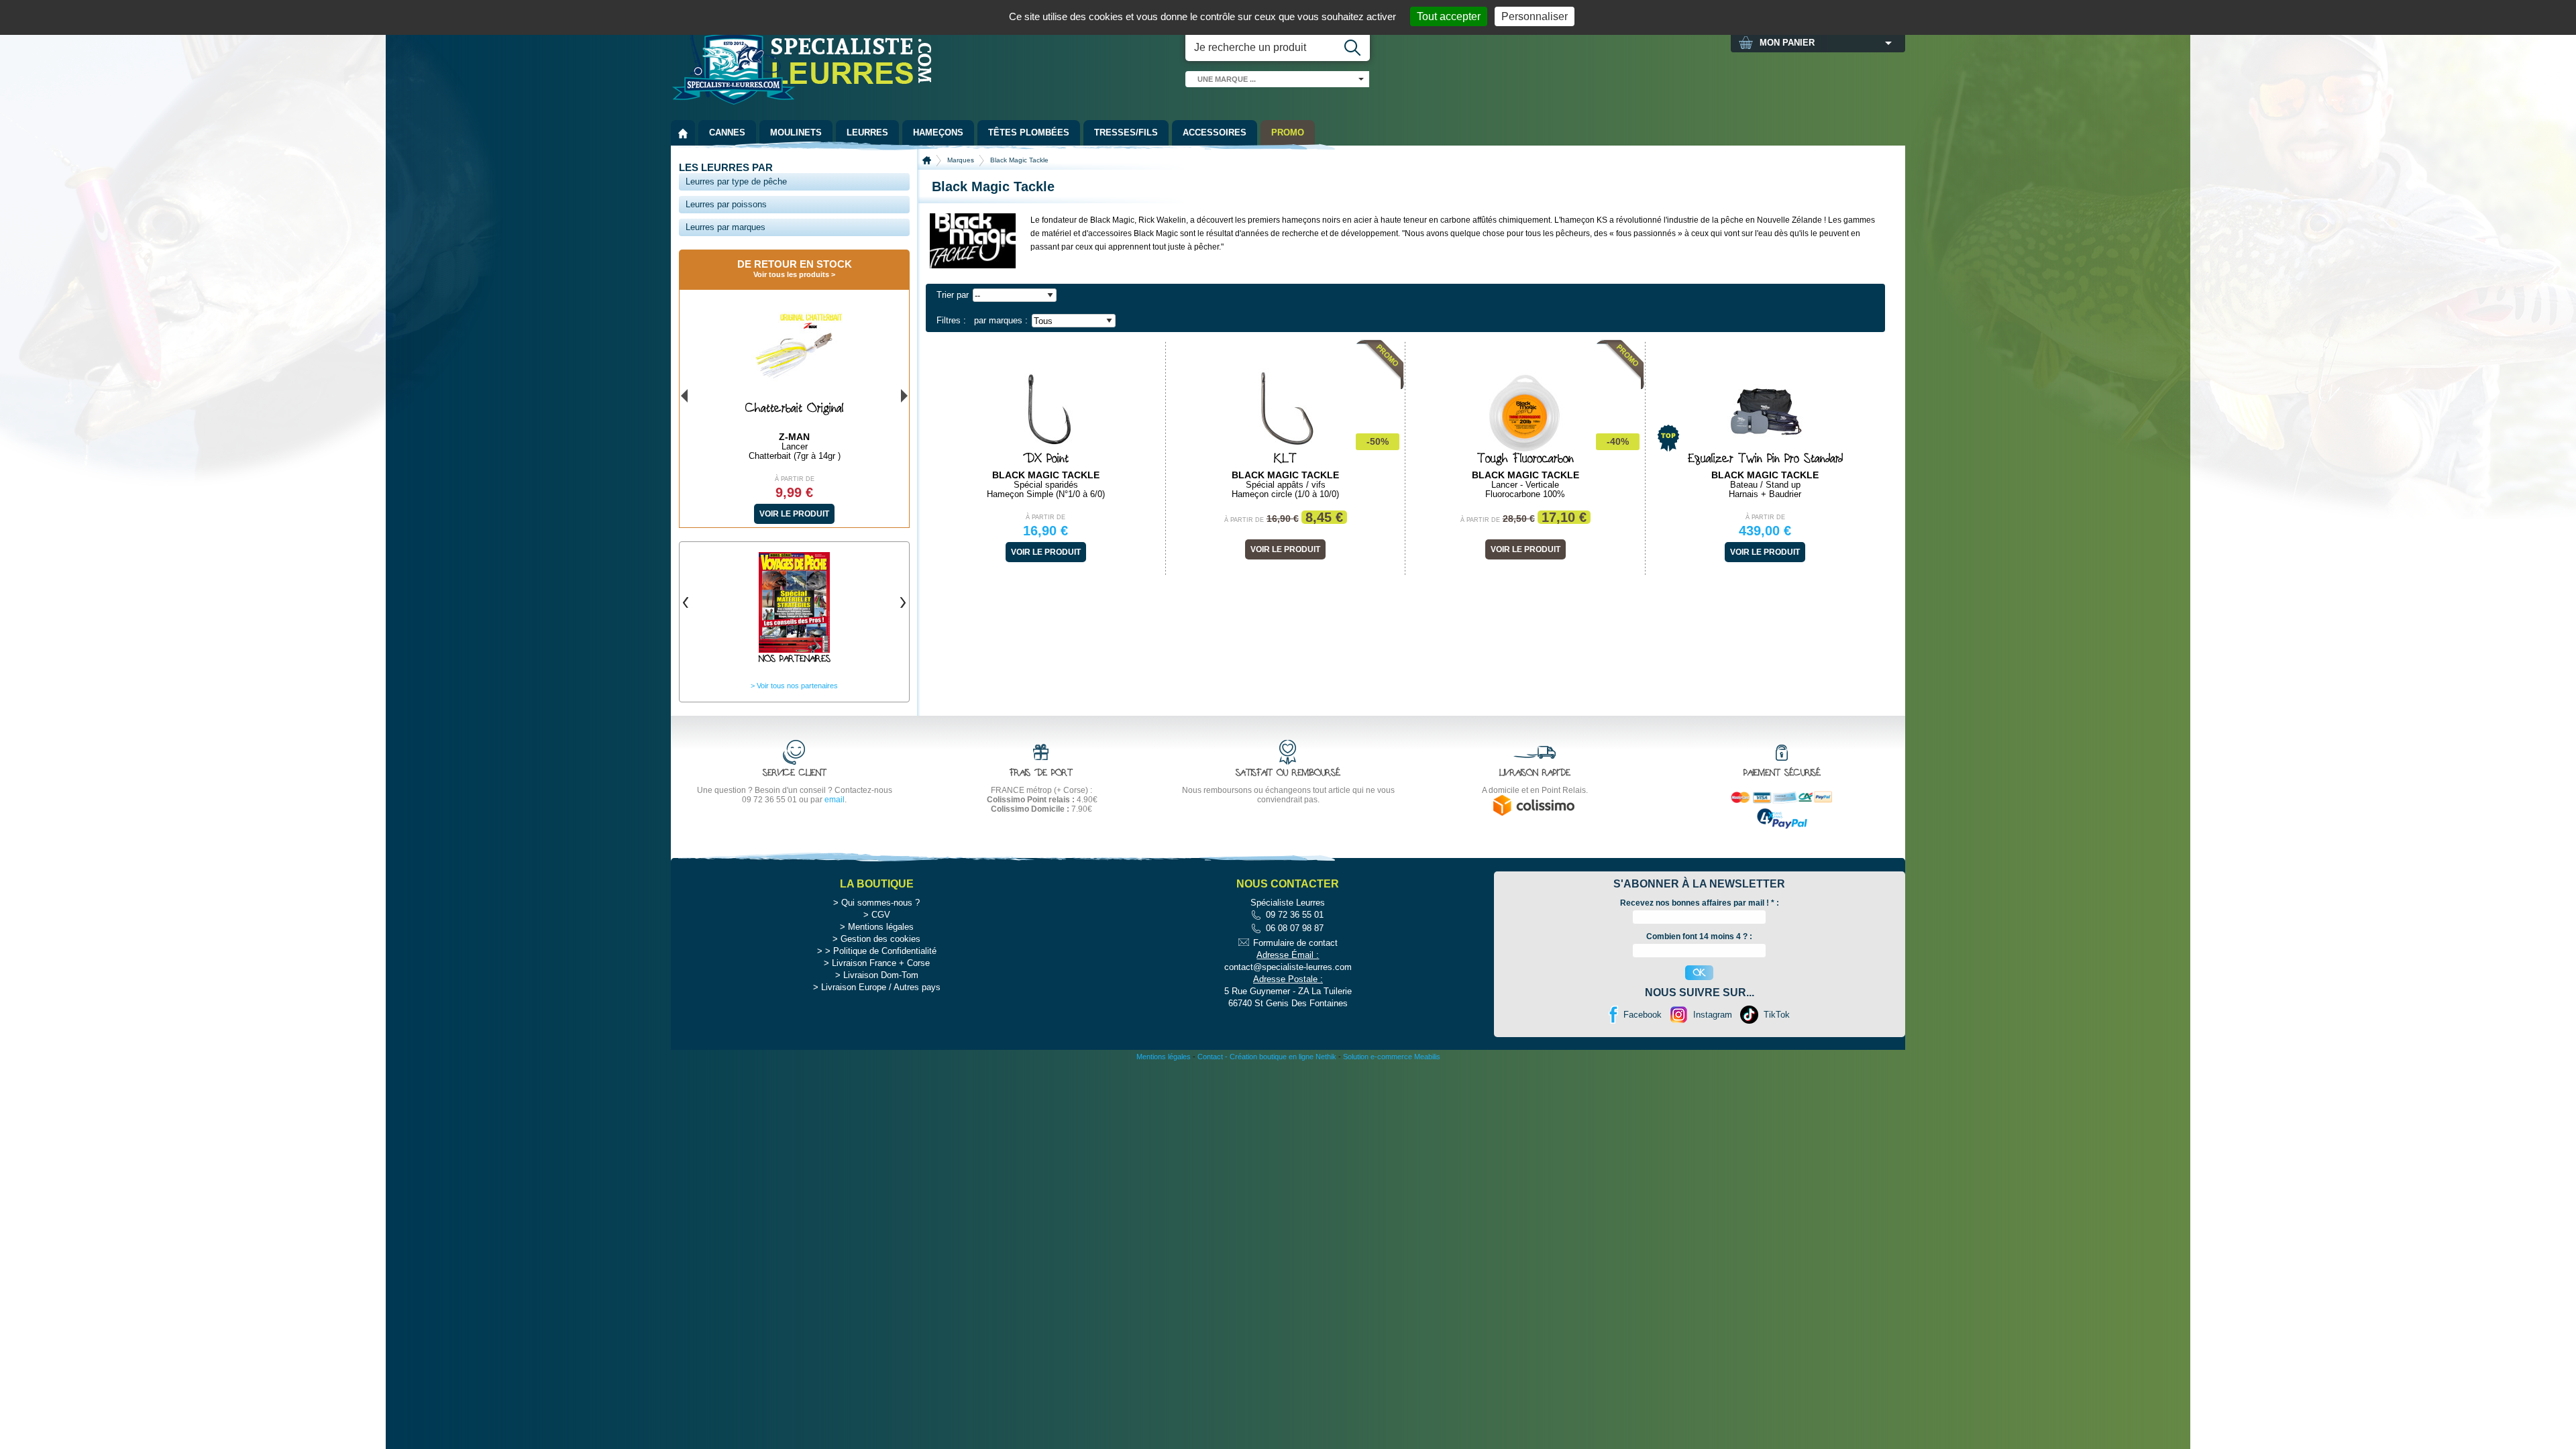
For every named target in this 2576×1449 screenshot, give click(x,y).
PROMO (1288, 132)
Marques (961, 160)
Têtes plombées (1029, 132)
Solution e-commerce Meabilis (1392, 1057)
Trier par (953, 295)
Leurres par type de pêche (736, 181)
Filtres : (951, 320)
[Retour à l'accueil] (683, 133)
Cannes (727, 132)
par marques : (1001, 320)
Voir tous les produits (791, 274)
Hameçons (938, 132)
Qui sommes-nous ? (880, 903)
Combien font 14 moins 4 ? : (1699, 936)
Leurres (867, 132)
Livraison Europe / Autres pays (881, 987)
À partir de (1045, 517)
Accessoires (1215, 132)
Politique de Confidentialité (885, 951)
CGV (881, 915)
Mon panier (1787, 43)
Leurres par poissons (726, 204)
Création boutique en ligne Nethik (1283, 1057)
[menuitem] (683, 133)
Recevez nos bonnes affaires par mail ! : (1700, 903)
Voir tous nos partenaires (797, 686)
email (835, 800)
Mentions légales (881, 927)
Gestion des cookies (880, 939)
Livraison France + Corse (881, 963)
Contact (1210, 1057)
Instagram (1713, 1015)
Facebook (1643, 1015)
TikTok (1777, 1015)
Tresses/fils (1126, 132)
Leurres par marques (726, 227)
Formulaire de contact (1295, 943)
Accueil (927, 160)
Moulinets (796, 132)
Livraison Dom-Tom (881, 975)
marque (1227, 79)
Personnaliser (1535, 16)
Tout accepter (1449, 16)
